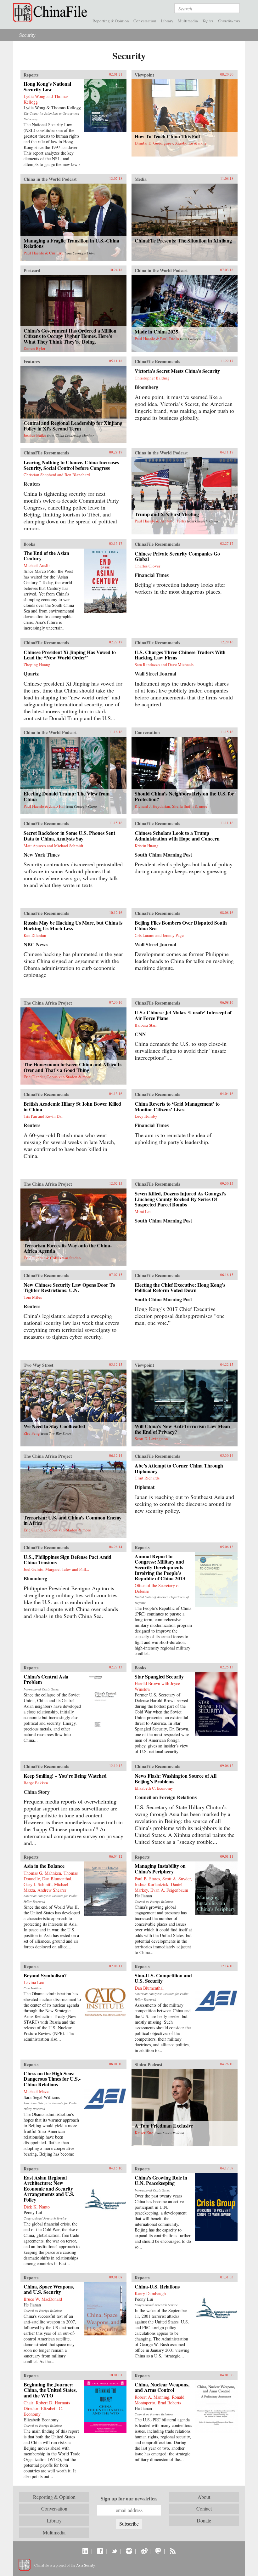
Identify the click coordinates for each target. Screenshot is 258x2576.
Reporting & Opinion (111, 21)
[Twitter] (114, 2551)
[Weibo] (144, 2551)
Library (167, 21)
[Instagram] (129, 2551)
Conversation (145, 21)
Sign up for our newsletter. (129, 2499)
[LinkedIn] (85, 2551)
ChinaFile (52, 13)
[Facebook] (100, 2551)
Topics (208, 21)
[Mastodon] (158, 2551)
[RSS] (173, 2551)
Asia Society (85, 2565)
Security (27, 35)
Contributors (229, 21)
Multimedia (188, 21)
